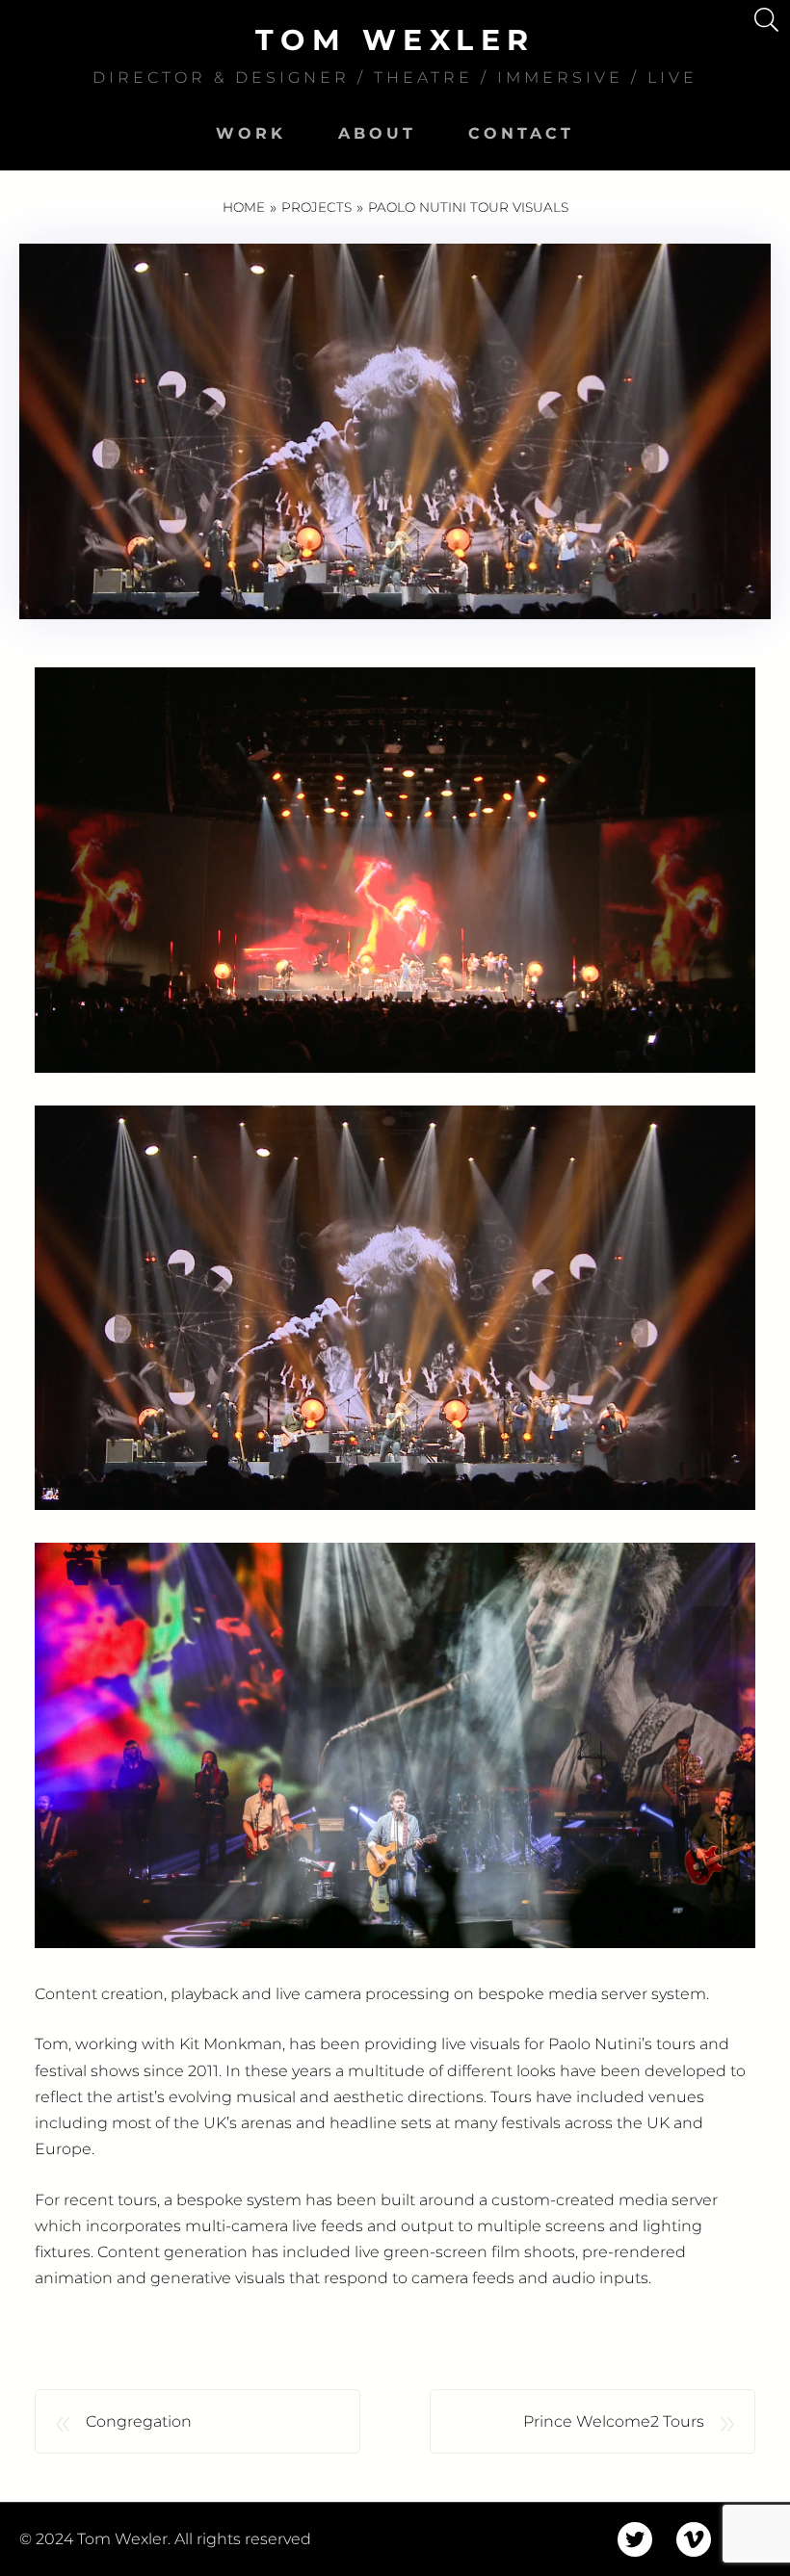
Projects (316, 207)
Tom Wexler (395, 40)
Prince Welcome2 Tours (614, 2421)
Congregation (139, 2421)
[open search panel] (766, 20)
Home (244, 207)
